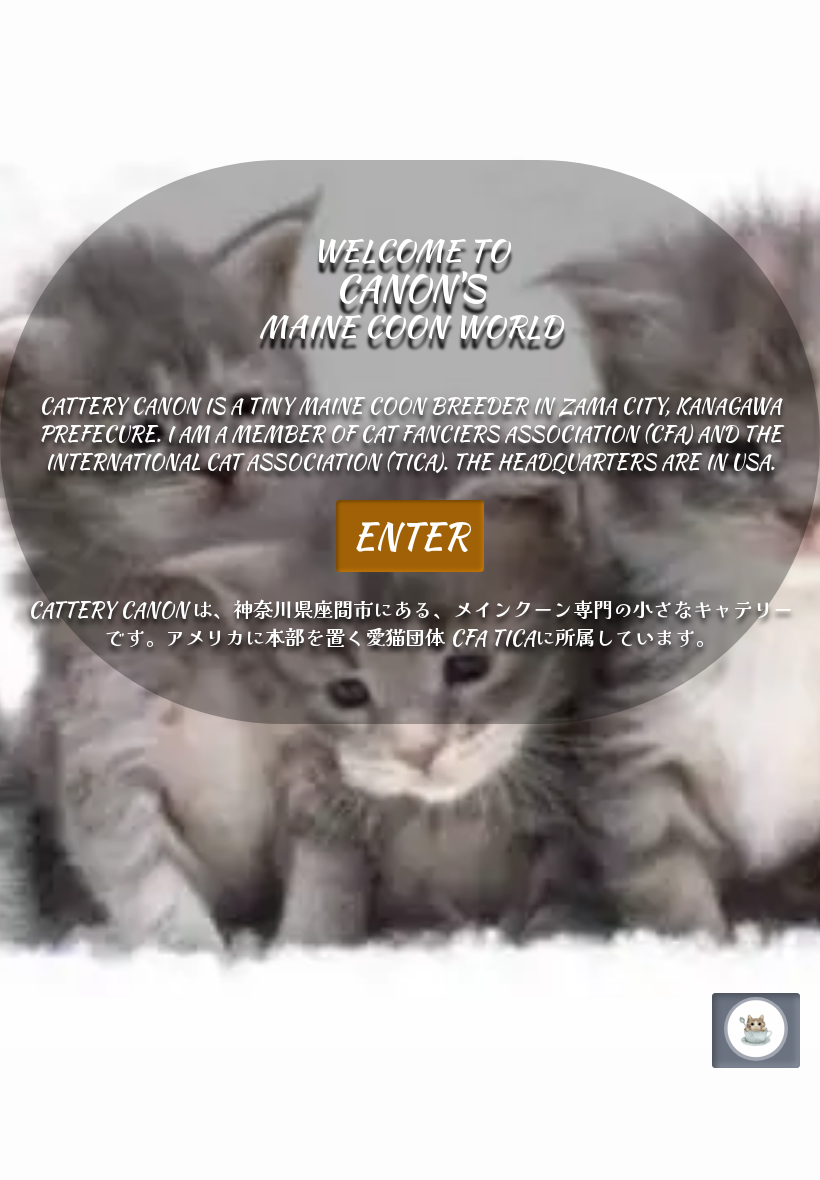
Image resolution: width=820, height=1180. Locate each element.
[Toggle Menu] (756, 1029)
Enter (410, 536)
